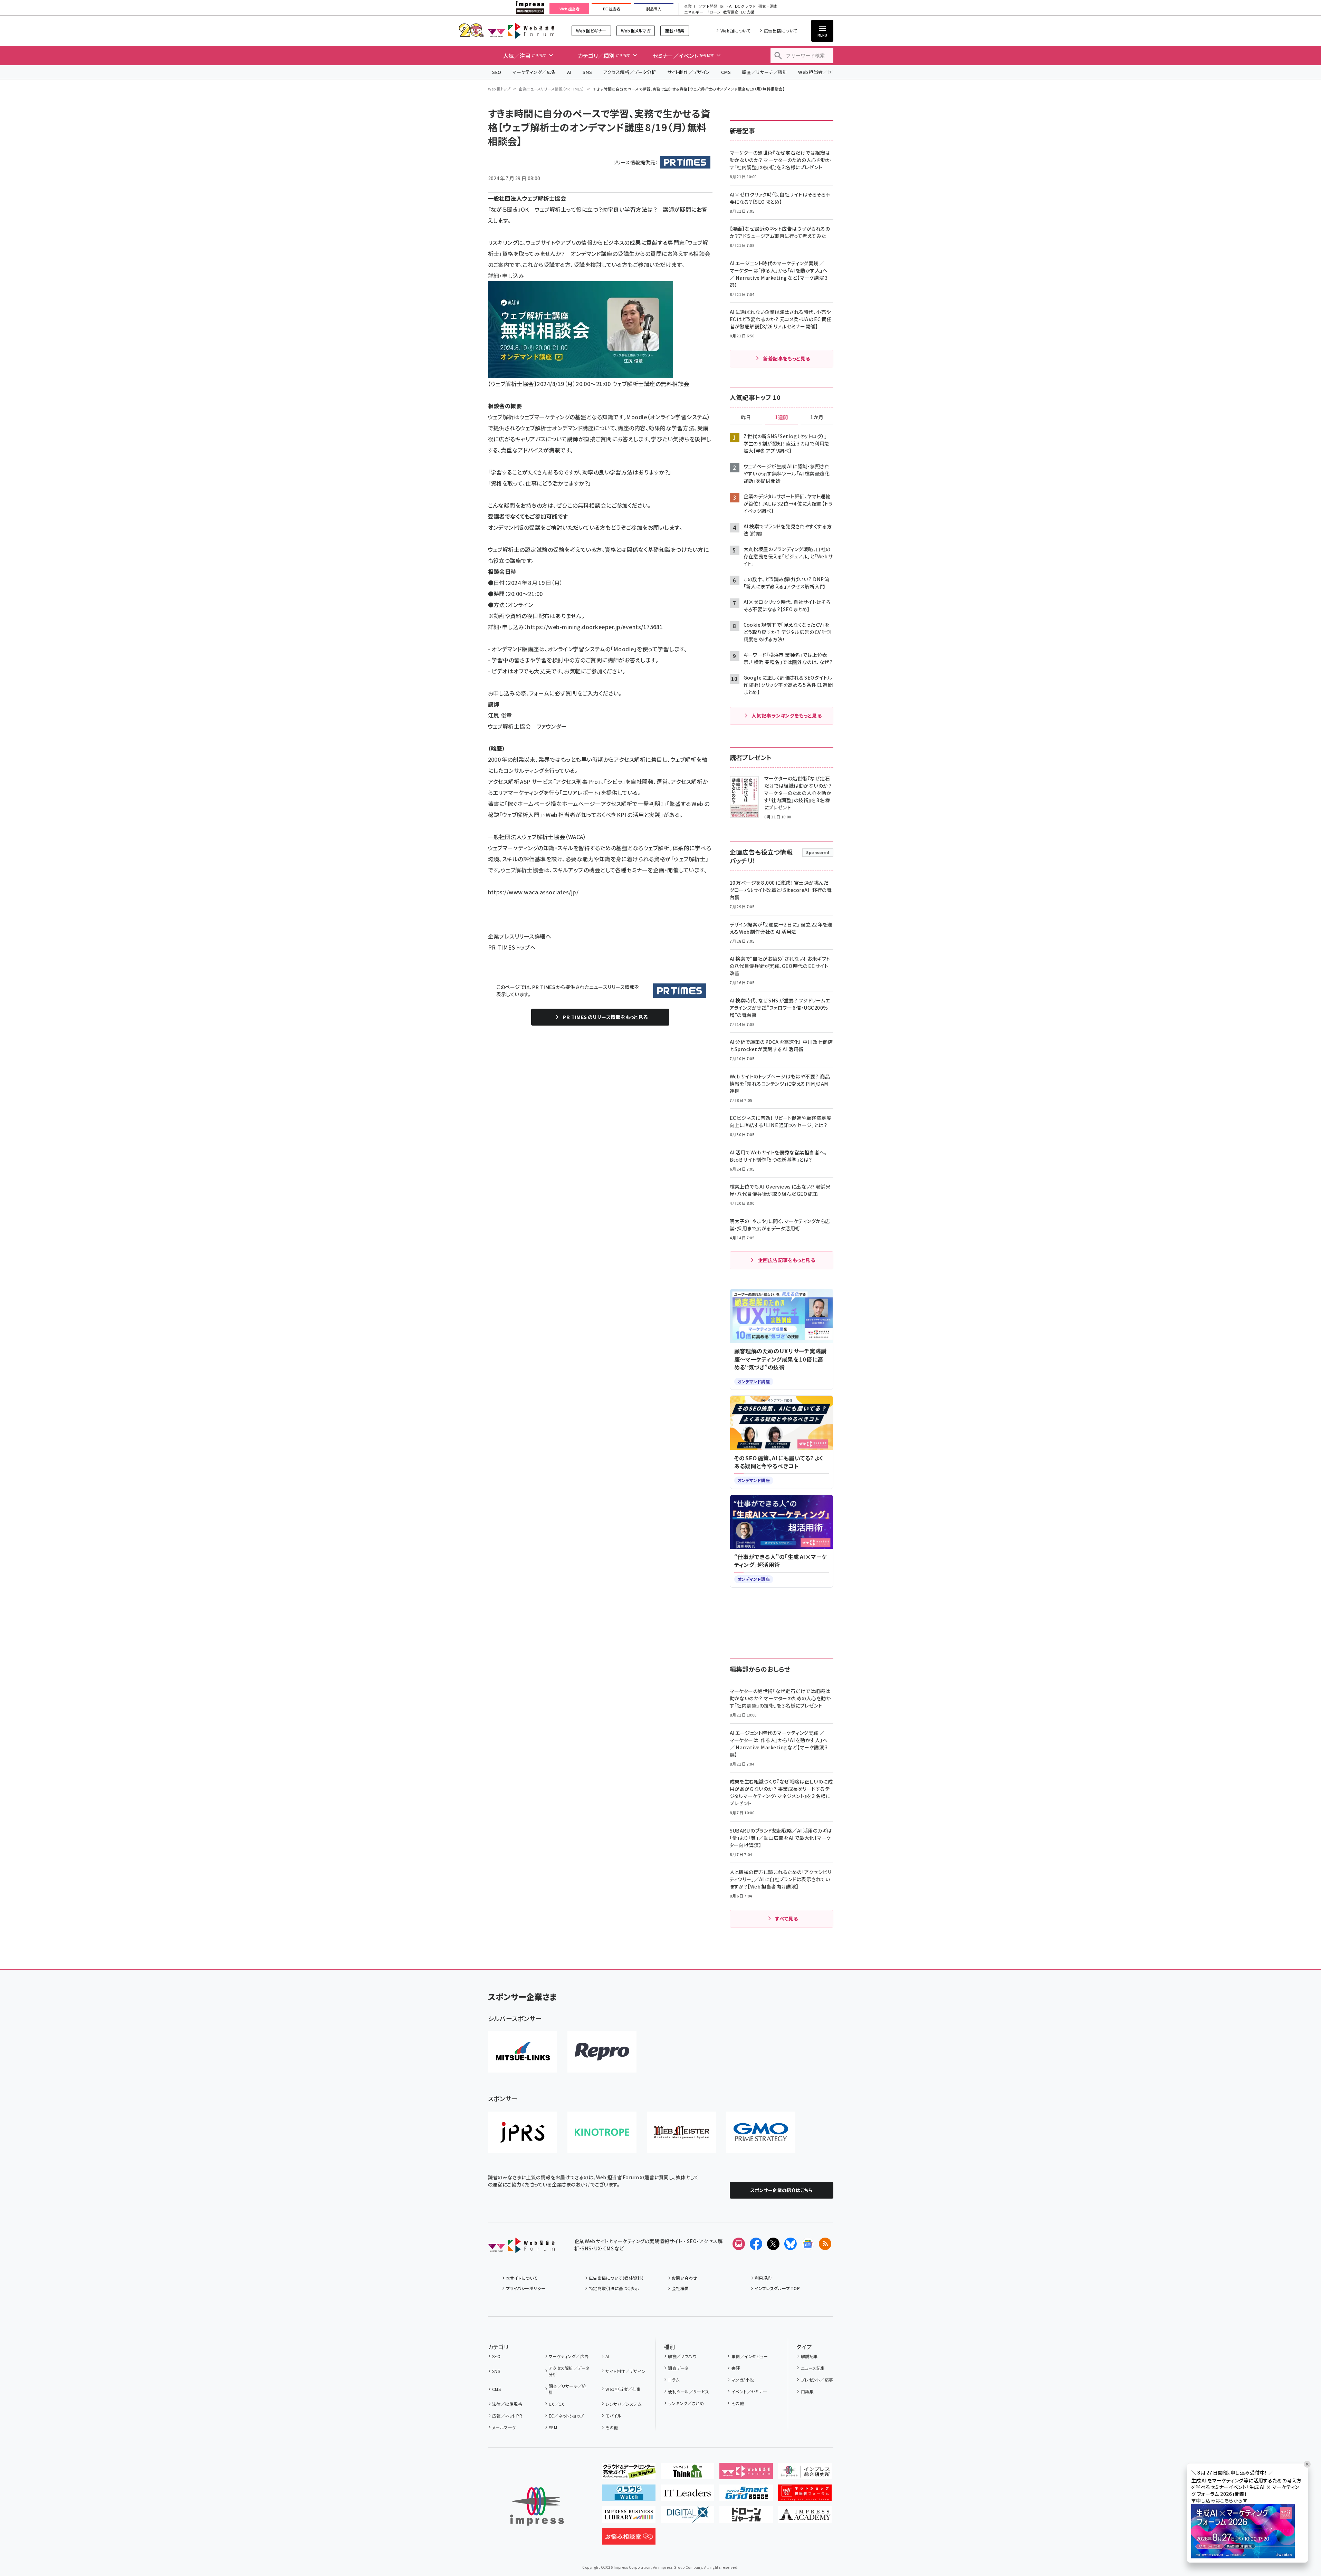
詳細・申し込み (506, 276)
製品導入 (654, 9)
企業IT (690, 6)
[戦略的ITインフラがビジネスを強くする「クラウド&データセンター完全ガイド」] (629, 2474)
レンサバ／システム (623, 2404)
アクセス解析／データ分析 (630, 72)
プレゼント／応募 (817, 2380)
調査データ (678, 2368)
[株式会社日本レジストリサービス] (523, 2132)
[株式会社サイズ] (681, 2132)
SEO (497, 72)
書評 (736, 2368)
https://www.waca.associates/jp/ (533, 892)
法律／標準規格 (507, 2404)
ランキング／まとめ (686, 2403)
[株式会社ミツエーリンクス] (523, 2052)
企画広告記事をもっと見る (787, 1260)
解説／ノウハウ (682, 2356)
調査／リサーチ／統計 (764, 72)
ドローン (713, 12)
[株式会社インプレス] (537, 2506)
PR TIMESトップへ (512, 947)
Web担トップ (499, 89)
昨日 (746, 417)
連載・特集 (674, 31)
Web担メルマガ (636, 31)
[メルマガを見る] (739, 2244)
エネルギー (694, 12)
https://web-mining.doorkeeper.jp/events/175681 (595, 627)
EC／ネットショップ (566, 2416)
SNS (587, 72)
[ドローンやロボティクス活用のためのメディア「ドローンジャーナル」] (746, 2517)
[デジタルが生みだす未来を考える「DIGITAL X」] (687, 2517)
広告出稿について (781, 31)
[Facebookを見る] (756, 2244)
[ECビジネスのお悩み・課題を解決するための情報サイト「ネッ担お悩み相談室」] (629, 2539)
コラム (674, 2380)
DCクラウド (745, 6)
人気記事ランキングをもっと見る (787, 715)
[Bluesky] (791, 2244)
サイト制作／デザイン (689, 72)
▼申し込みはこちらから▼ (1219, 2501)
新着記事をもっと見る (787, 358)
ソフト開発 (708, 6)
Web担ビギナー (591, 31)
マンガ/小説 (743, 2380)
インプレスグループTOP (777, 2288)
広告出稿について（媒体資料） (616, 2278)
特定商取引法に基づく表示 (614, 2288)
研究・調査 (768, 6)
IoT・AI (726, 6)
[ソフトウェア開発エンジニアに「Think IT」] (687, 2474)
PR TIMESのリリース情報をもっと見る (605, 1017)
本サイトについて (522, 2278)
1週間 (782, 417)
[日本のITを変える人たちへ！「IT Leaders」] (687, 2496)
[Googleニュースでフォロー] (808, 2244)
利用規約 (763, 2278)
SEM (553, 2427)
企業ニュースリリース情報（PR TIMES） (552, 89)
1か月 (817, 417)
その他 (612, 2427)
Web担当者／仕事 (817, 72)
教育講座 (731, 12)
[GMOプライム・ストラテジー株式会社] (761, 2132)
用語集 (807, 2391)
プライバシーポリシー (526, 2288)
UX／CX (556, 2404)
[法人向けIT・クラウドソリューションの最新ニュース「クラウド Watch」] (629, 2496)
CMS (726, 72)
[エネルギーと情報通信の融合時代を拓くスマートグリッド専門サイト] (746, 2496)
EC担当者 (611, 9)
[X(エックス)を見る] (773, 2244)
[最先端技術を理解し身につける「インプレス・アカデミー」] (805, 2517)
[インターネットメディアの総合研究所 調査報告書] (805, 2474)
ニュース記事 (813, 2368)
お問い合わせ (685, 2278)
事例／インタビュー (750, 2356)
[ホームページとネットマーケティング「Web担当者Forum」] (746, 2474)
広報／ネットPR (507, 2416)
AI (569, 72)
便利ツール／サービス (689, 2391)
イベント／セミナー (749, 2391)
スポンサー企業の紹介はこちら (782, 2190)
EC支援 (747, 12)
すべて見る (786, 1919)
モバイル (613, 2416)
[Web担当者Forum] (521, 2248)
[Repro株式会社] (602, 2052)
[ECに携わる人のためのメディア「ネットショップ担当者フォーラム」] (805, 2496)
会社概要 (680, 2288)
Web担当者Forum (521, 31)
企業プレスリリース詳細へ (520, 936)
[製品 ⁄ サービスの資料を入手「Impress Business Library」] (629, 2517)
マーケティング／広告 (534, 72)
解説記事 (809, 2356)
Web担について (735, 31)
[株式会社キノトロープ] (602, 2132)
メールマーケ (504, 2427)
